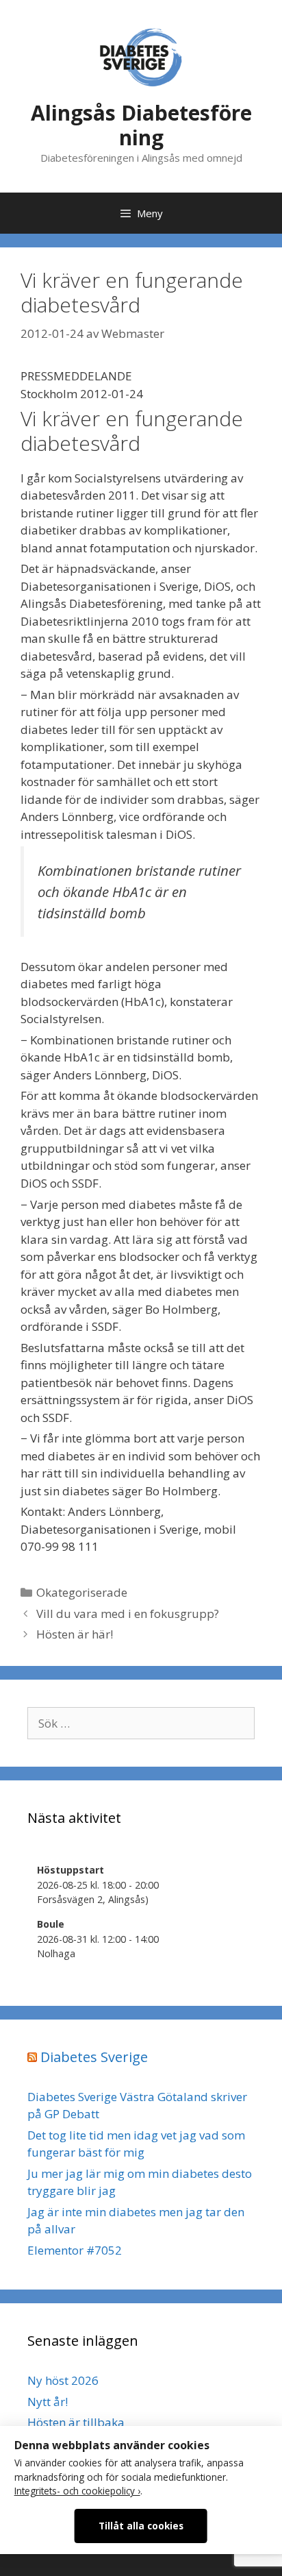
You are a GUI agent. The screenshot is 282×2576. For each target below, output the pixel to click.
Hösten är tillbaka (76, 2422)
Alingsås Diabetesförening (141, 125)
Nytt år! (48, 2402)
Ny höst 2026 (63, 2380)
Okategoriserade (82, 1592)
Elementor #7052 (75, 2250)
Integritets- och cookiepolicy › (77, 2491)
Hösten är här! (75, 1634)
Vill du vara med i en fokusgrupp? (128, 1614)
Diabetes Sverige (94, 2057)
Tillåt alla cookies (141, 2526)
